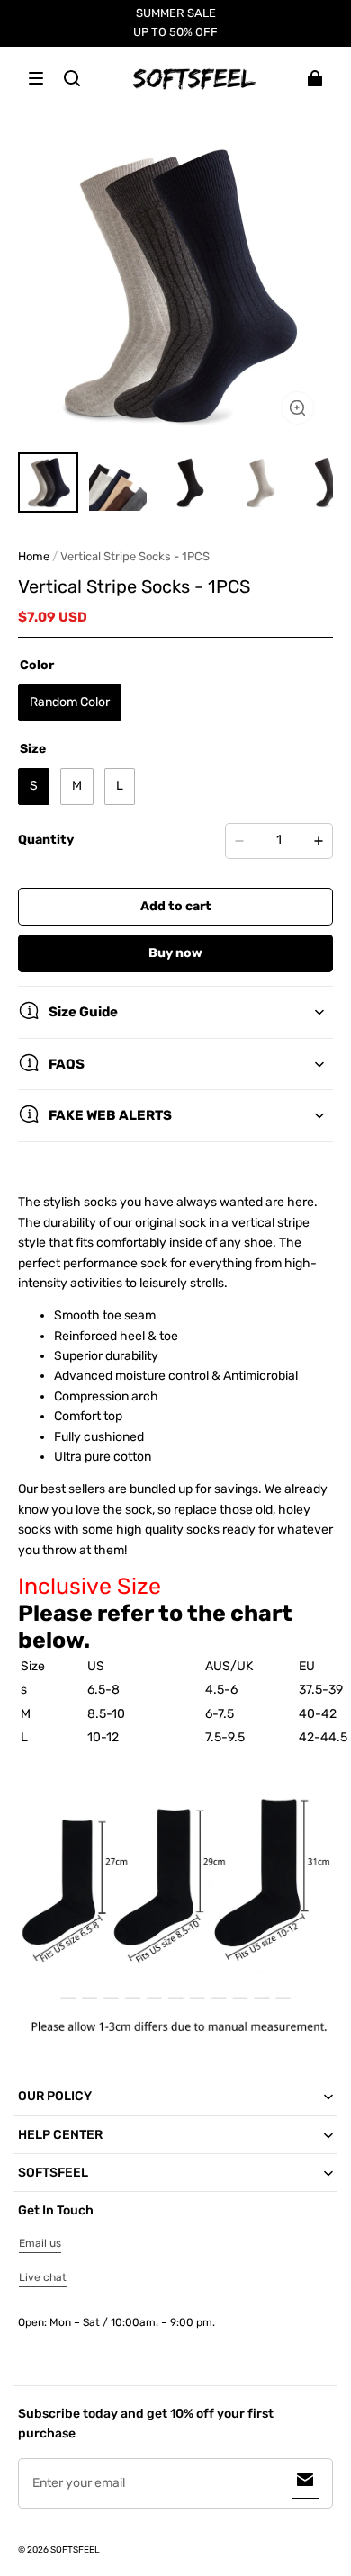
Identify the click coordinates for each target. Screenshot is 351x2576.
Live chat (43, 2277)
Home (34, 556)
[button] (36, 78)
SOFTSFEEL (75, 2550)
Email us (40, 2243)
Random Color (70, 702)
